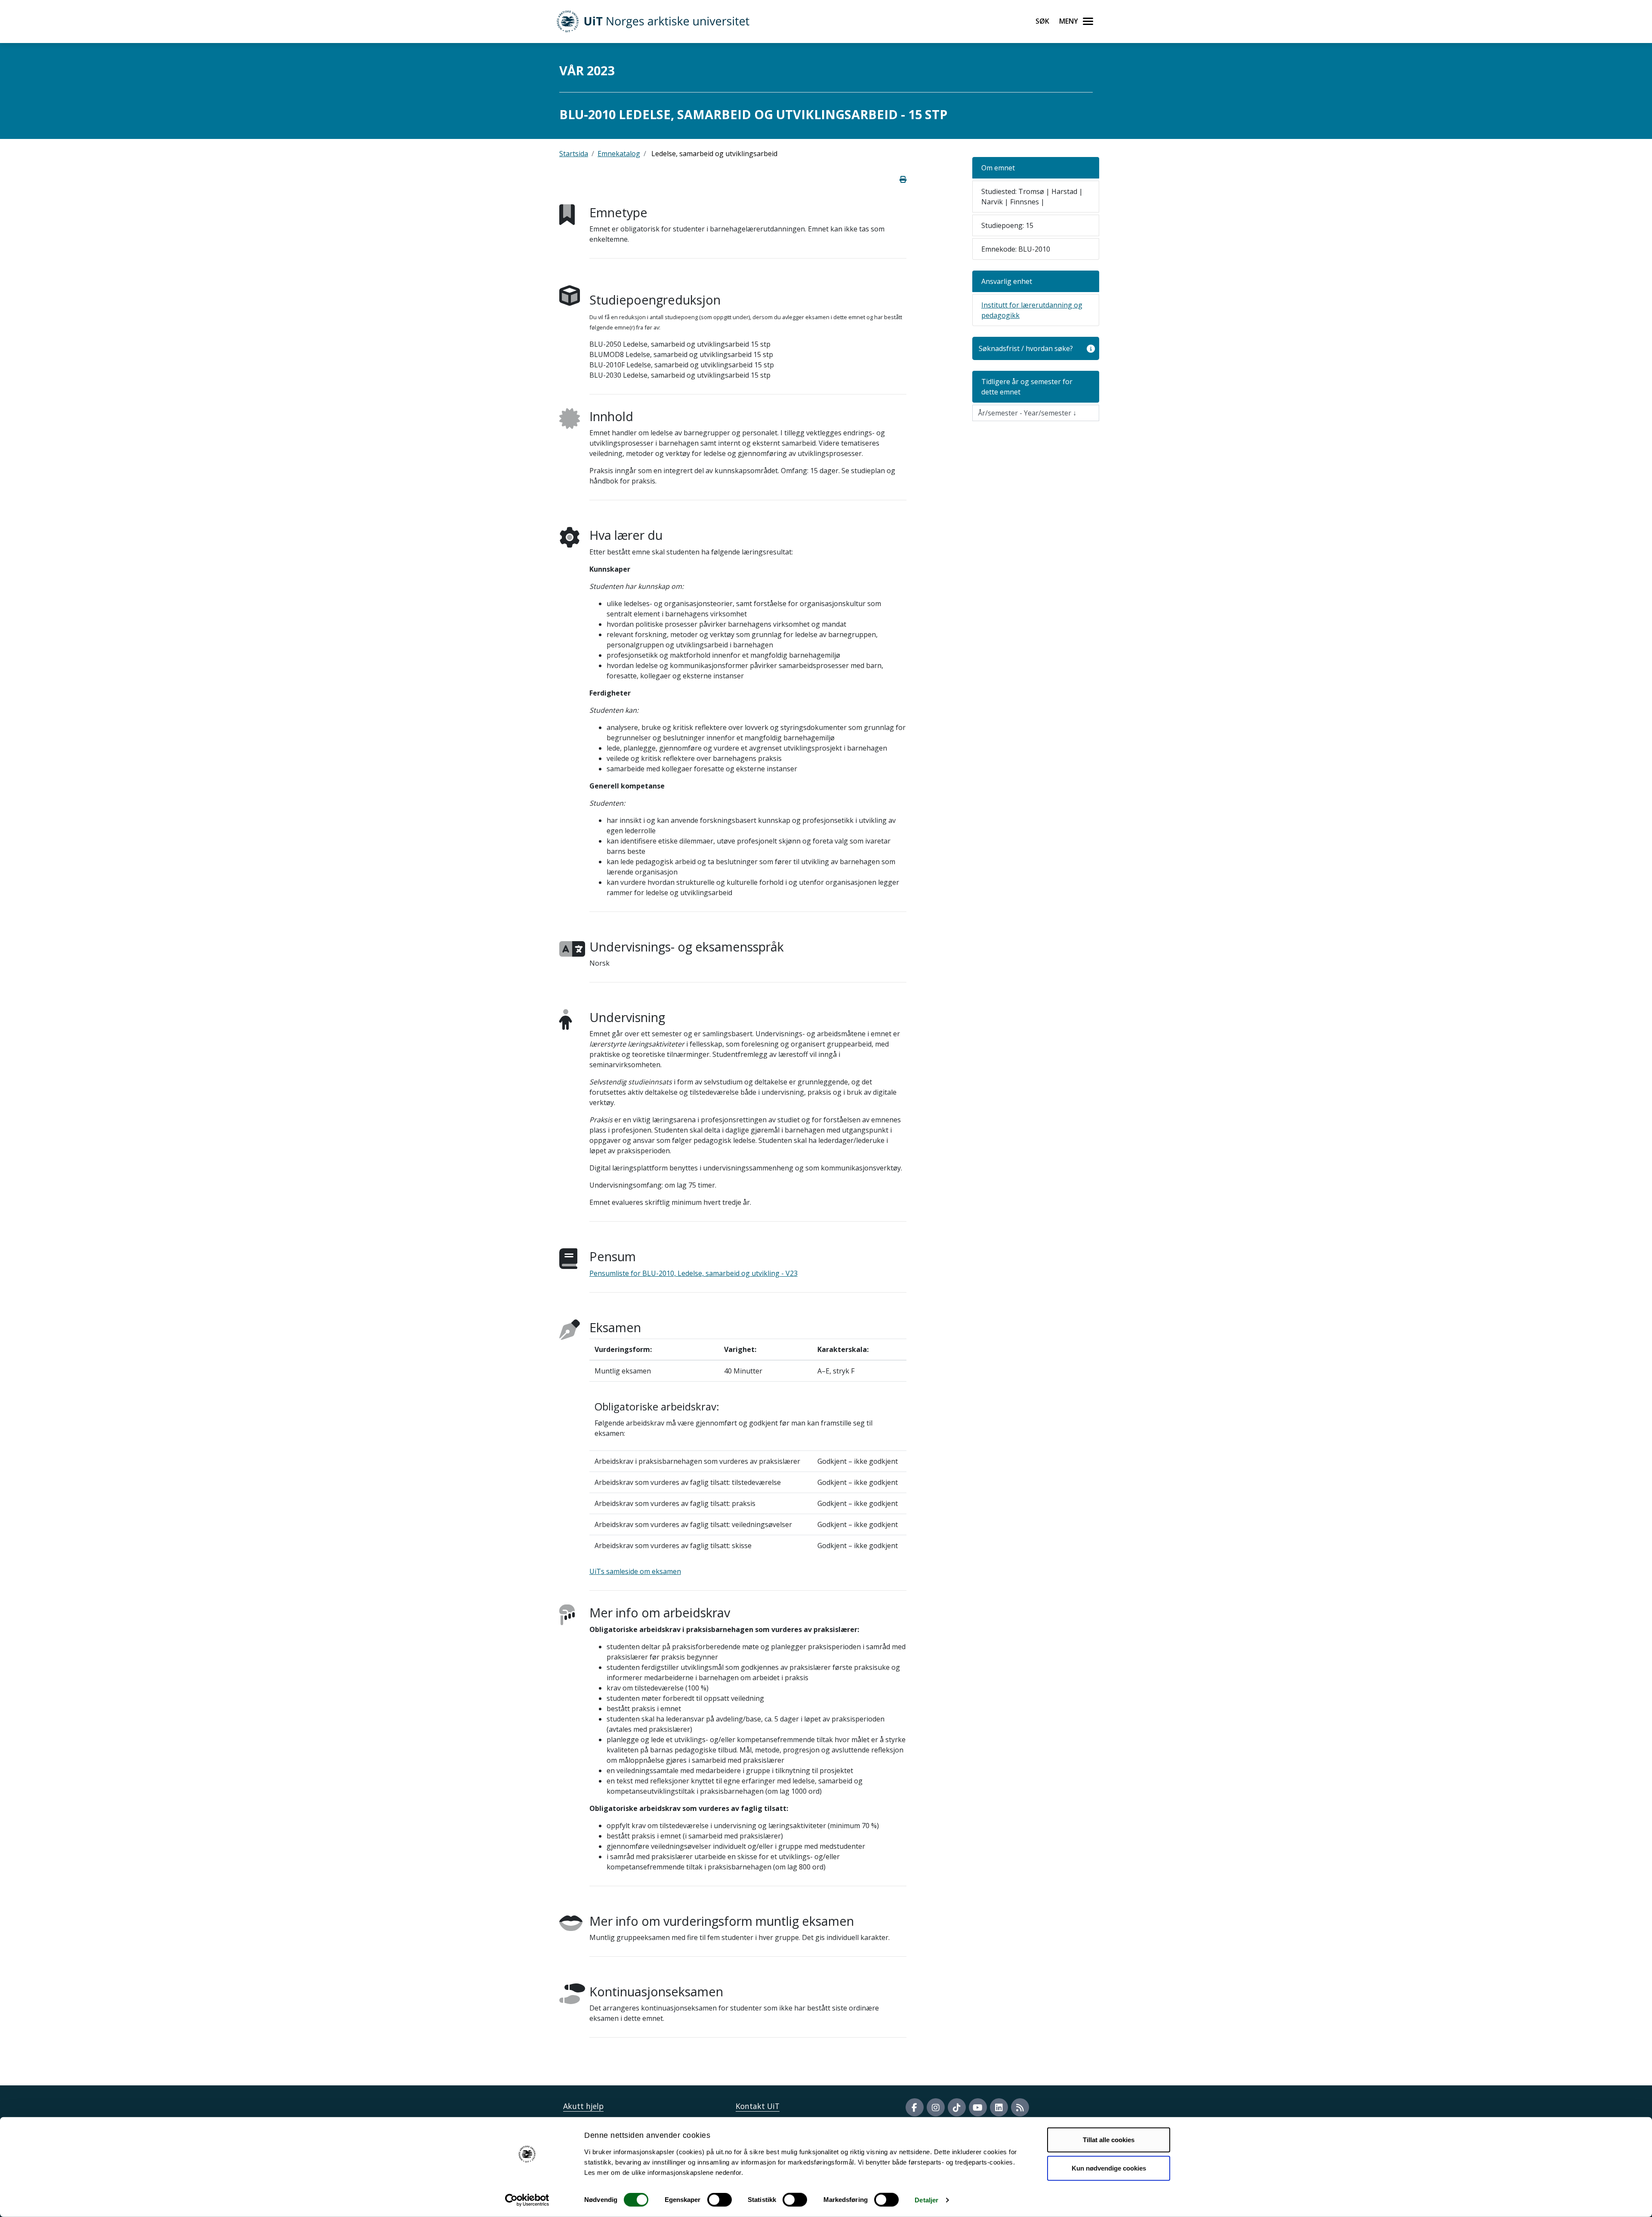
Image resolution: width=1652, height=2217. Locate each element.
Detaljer (926, 2200)
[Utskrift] (903, 179)
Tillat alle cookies (1109, 2140)
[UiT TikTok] (957, 2107)
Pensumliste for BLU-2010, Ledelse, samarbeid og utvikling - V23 (693, 1273)
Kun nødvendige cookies (1109, 2168)
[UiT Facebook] (915, 2107)
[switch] (720, 2200)
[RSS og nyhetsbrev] (1020, 2107)
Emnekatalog (619, 154)
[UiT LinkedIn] (999, 2107)
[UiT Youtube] (978, 2107)
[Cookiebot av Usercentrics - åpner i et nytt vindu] (527, 2200)
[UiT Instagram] (936, 2107)
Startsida (574, 154)
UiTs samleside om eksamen (635, 1571)
